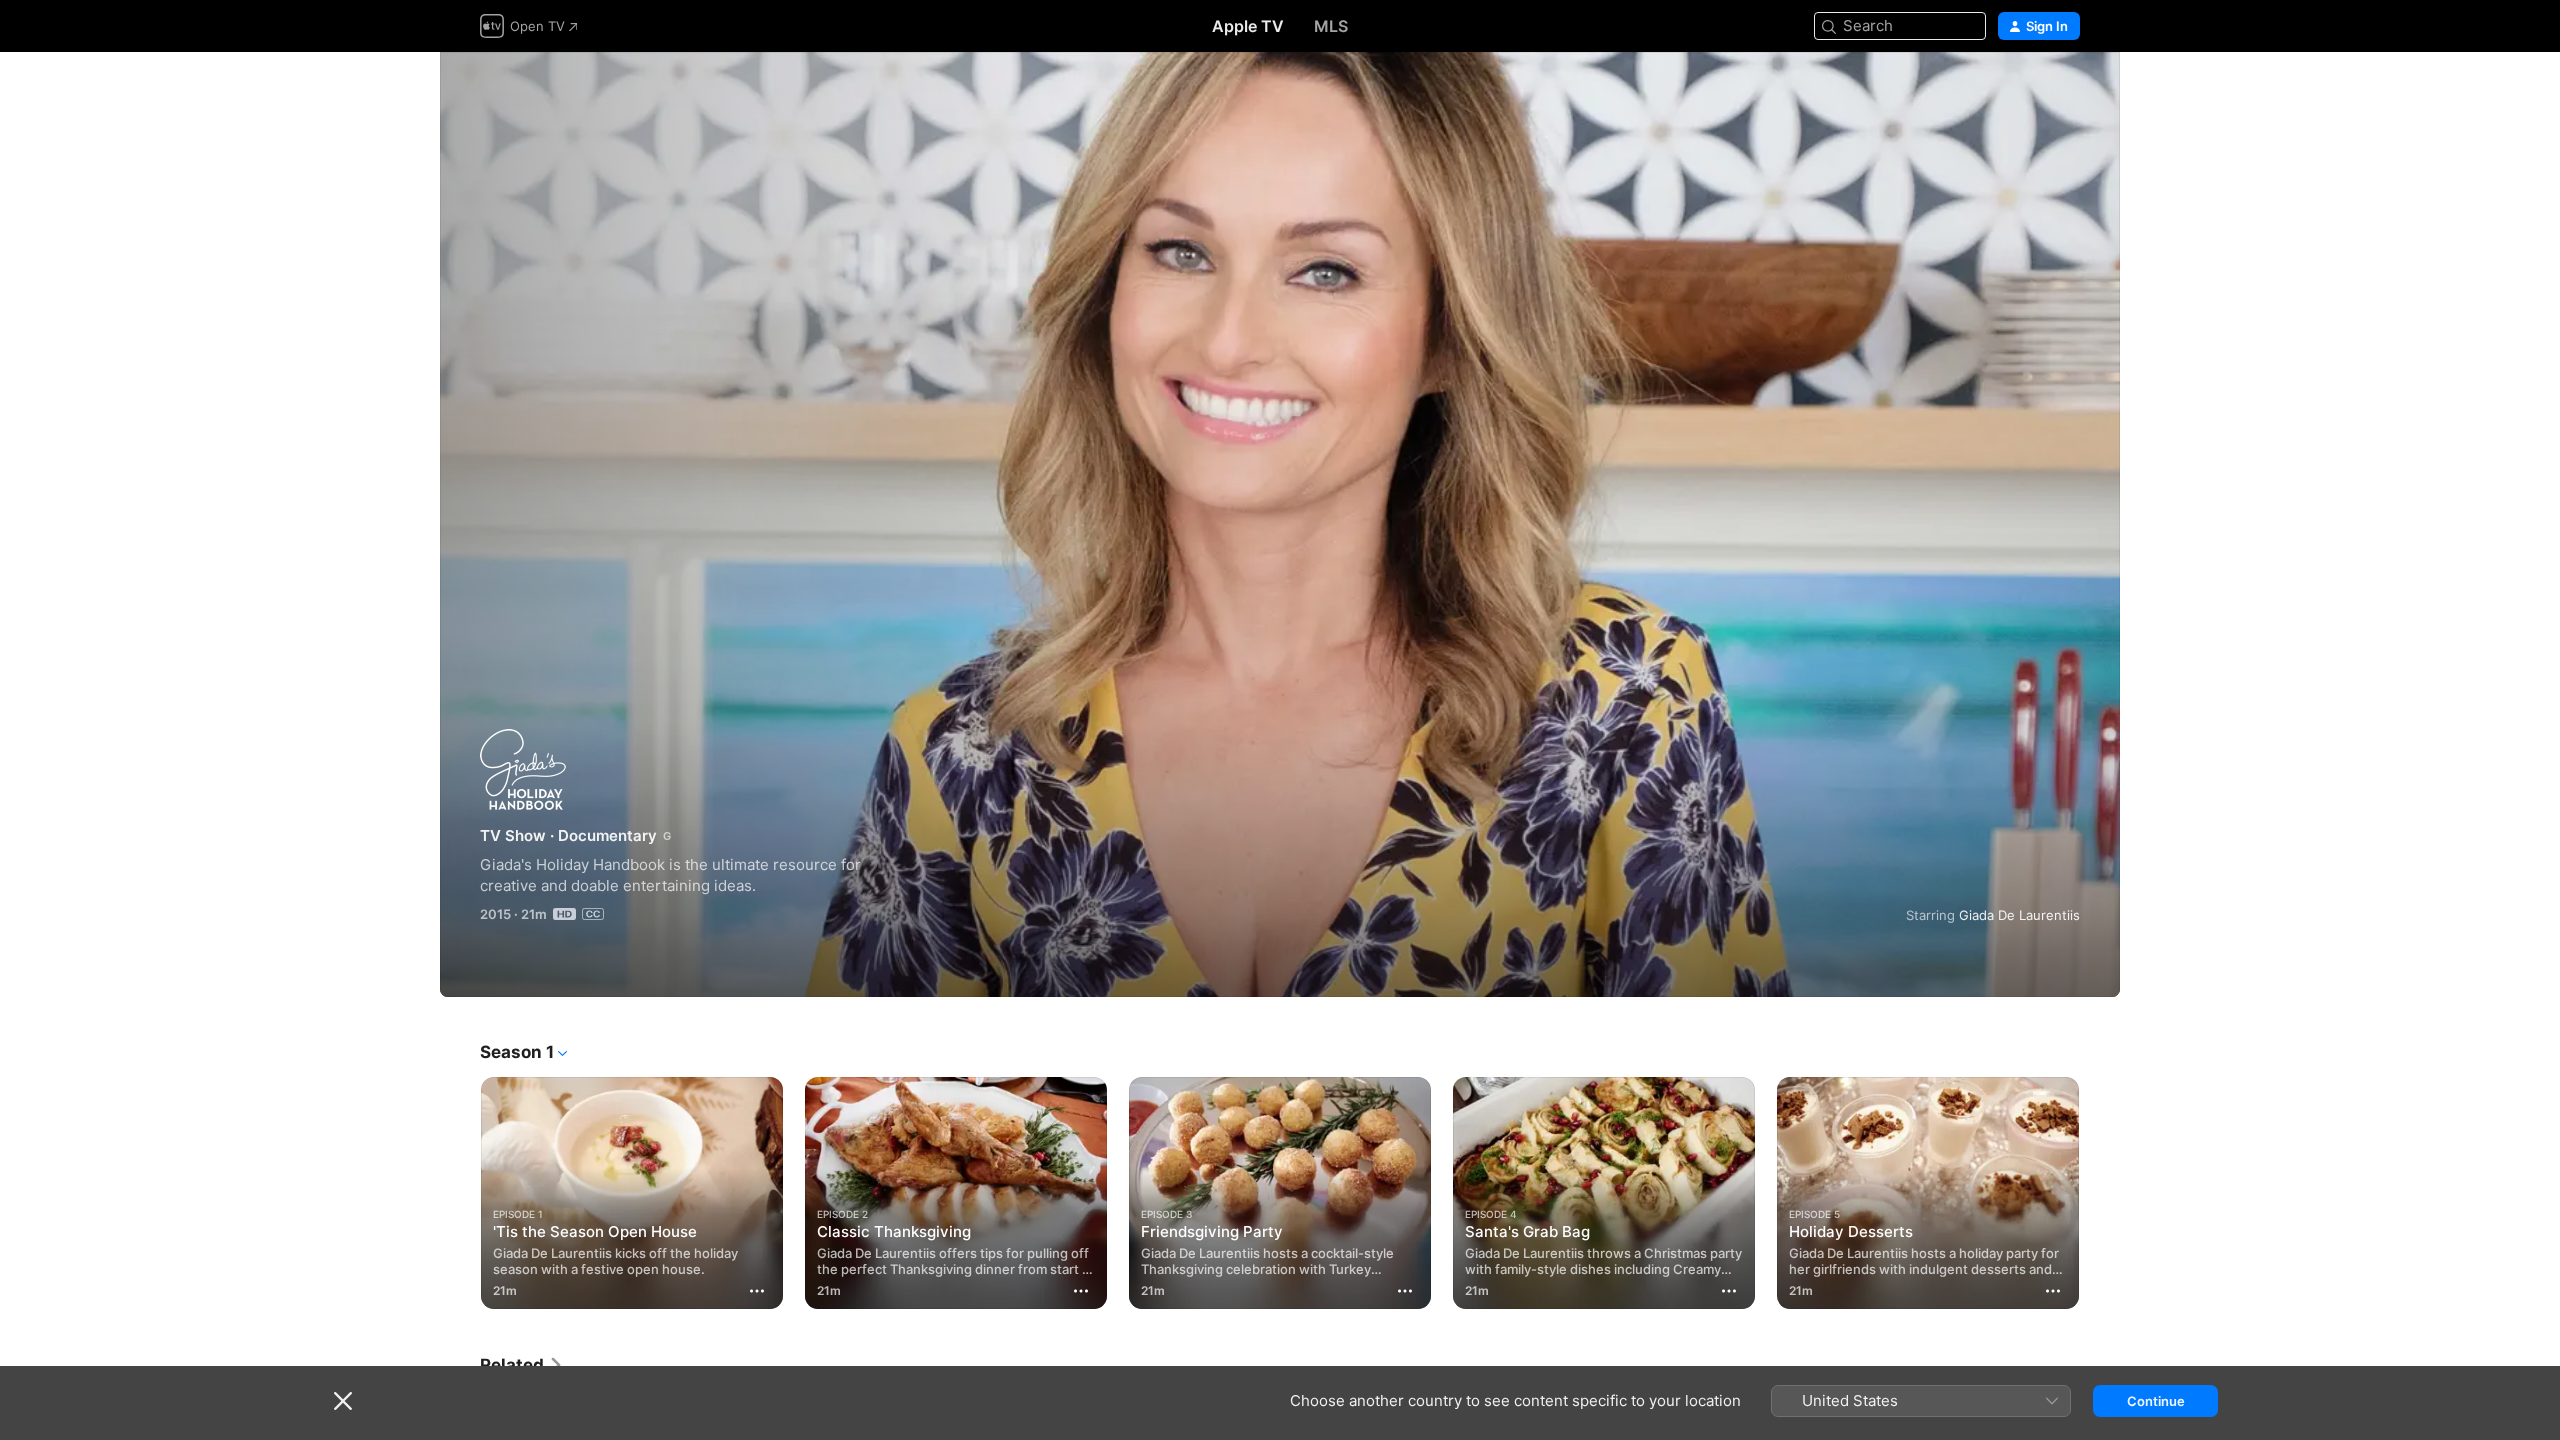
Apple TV (1248, 26)
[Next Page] (2100, 1193)
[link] (522, 1365)
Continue (2156, 1401)
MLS (1331, 26)
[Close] (343, 1401)
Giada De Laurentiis (2019, 915)
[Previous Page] (460, 1193)
